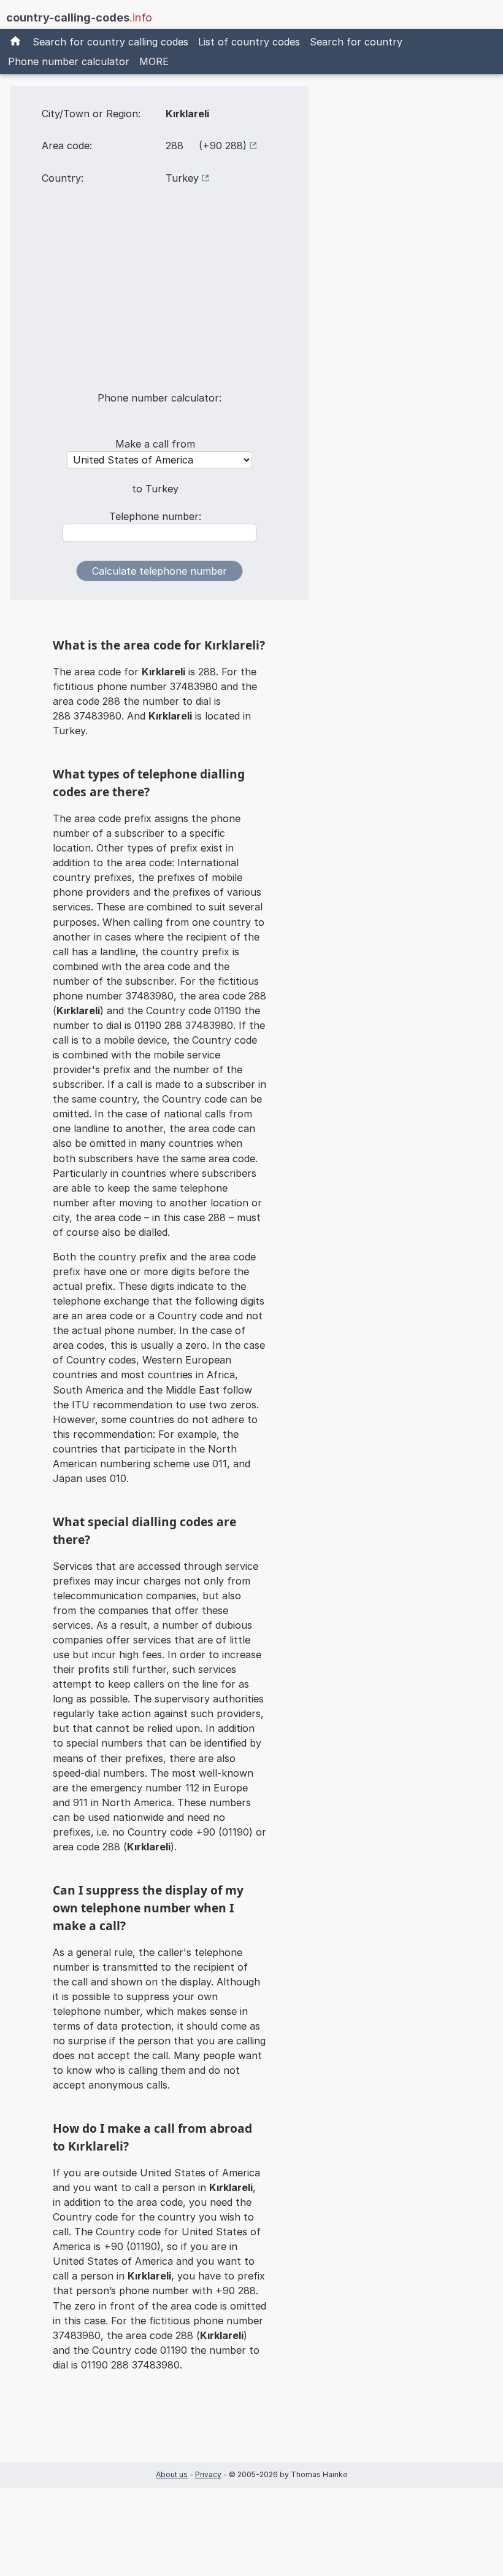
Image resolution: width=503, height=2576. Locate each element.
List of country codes (249, 42)
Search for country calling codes (110, 42)
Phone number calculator (69, 61)
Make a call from (155, 444)
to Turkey (155, 489)
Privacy (208, 2474)
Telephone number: (155, 516)
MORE (154, 61)
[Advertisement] (159, 296)
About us (172, 2474)
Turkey (182, 178)
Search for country (356, 42)
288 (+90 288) (206, 145)
